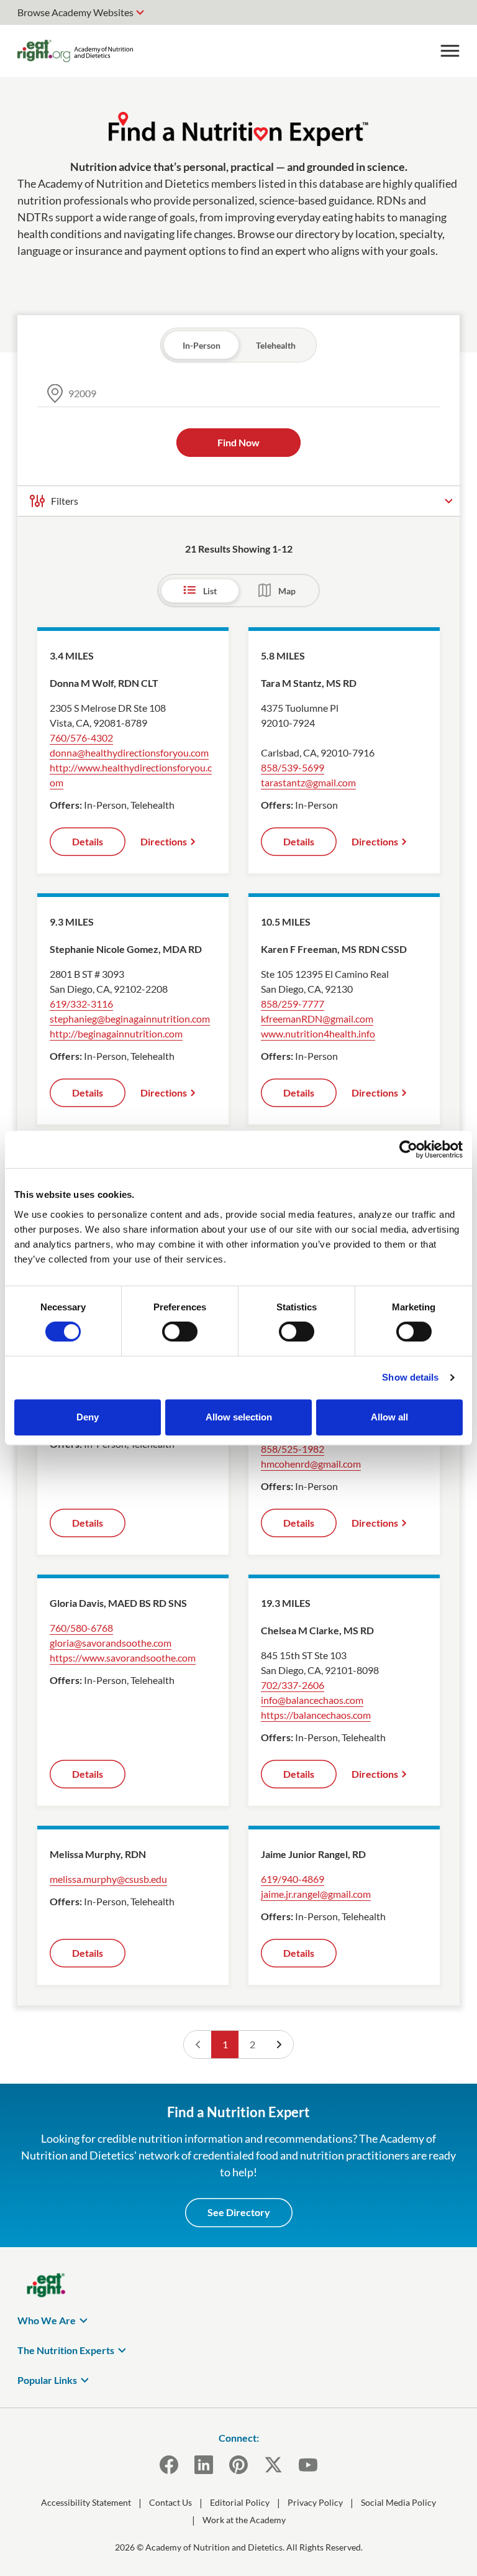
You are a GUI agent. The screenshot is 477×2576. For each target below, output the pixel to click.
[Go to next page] (279, 2045)
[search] (238, 393)
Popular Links (47, 2380)
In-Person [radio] (202, 345)
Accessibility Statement (86, 2502)
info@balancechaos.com (312, 1700)
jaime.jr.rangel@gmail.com (316, 1894)
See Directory (239, 2212)
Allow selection (239, 1417)
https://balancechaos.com (316, 1715)
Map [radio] (287, 591)
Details (88, 841)
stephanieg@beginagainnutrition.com (130, 1019)
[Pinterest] (238, 2465)
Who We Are (47, 2320)
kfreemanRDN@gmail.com (317, 1019)
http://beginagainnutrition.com (116, 1033)
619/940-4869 (293, 1879)
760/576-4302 (81, 738)
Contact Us (170, 2502)
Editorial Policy (240, 2502)
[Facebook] (169, 2465)
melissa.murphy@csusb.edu (108, 1879)
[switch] (180, 1332)
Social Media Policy (398, 2502)
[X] (273, 2465)
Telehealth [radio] (276, 345)
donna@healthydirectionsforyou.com (129, 752)
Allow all (389, 1417)
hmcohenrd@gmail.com (311, 1464)
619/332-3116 (81, 1004)
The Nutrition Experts (66, 2350)
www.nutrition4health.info (318, 1033)
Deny (88, 1417)
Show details (410, 1377)
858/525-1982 (293, 1449)
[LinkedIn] (204, 2465)
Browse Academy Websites (75, 12)
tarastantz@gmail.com (308, 782)
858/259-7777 (293, 1004)
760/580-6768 (81, 1628)
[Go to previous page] (198, 2045)
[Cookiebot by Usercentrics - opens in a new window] (408, 1149)
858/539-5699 (293, 767)
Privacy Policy (315, 2502)
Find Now (238, 442)
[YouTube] (308, 2465)
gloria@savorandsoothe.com (111, 1643)
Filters (65, 501)
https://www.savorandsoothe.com (123, 1658)
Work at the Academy (244, 2520)
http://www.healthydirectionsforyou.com (131, 775)
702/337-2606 (293, 1685)
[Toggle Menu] (450, 51)
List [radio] (210, 591)
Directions (164, 841)
